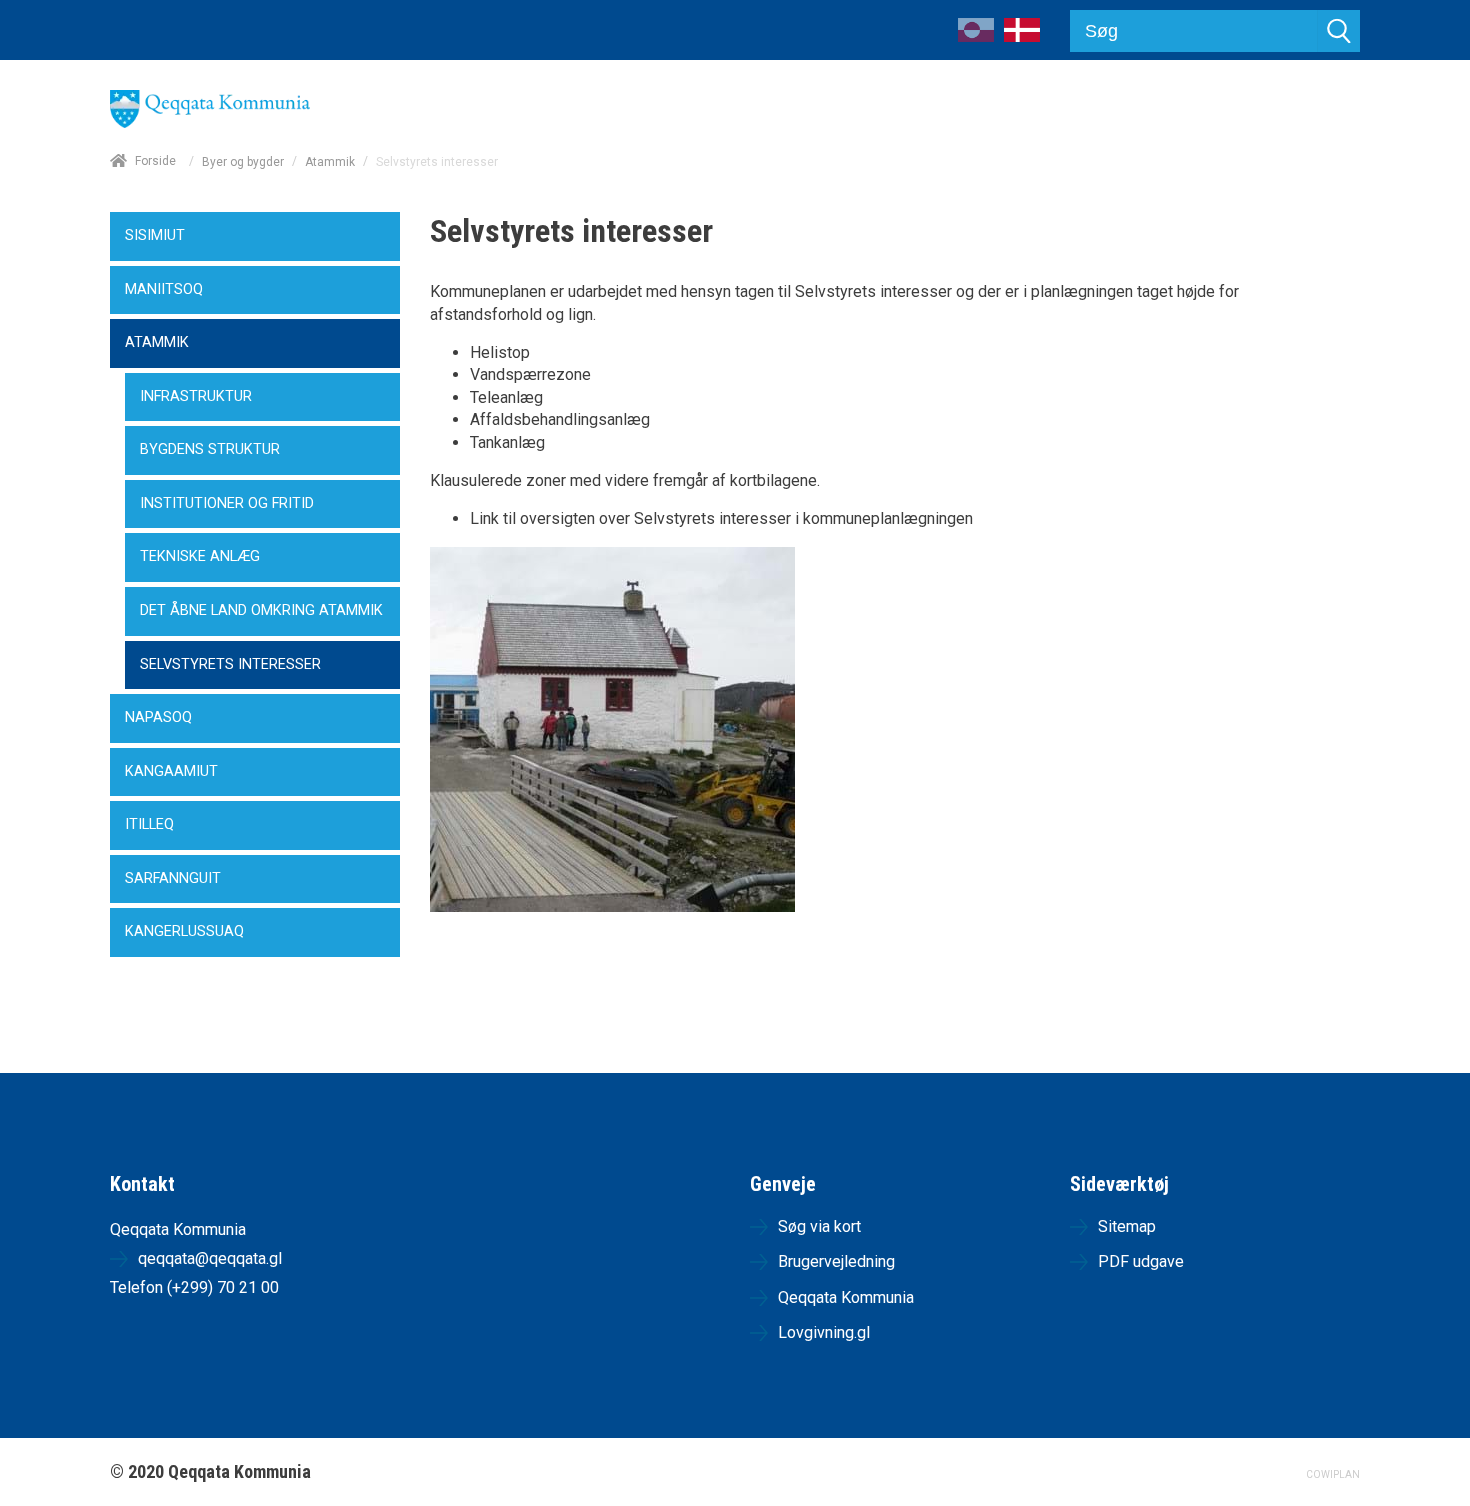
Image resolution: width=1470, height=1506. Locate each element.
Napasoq (158, 717)
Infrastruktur (196, 396)
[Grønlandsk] (976, 36)
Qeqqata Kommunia (846, 1297)
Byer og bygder (243, 162)
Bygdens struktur (210, 449)
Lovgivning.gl (824, 1332)
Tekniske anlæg (200, 556)
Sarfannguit (173, 878)
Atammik (330, 162)
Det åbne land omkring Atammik (261, 610)
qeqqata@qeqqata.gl (210, 1258)
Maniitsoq (164, 289)
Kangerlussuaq (184, 931)
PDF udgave (1141, 1261)
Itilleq (149, 824)
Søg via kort (819, 1226)
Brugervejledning (836, 1261)
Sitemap (1127, 1226)
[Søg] (1339, 31)
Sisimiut (155, 235)
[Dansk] (1022, 36)
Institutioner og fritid (227, 503)
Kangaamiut (171, 771)
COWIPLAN (1333, 1474)
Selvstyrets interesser (230, 664)
